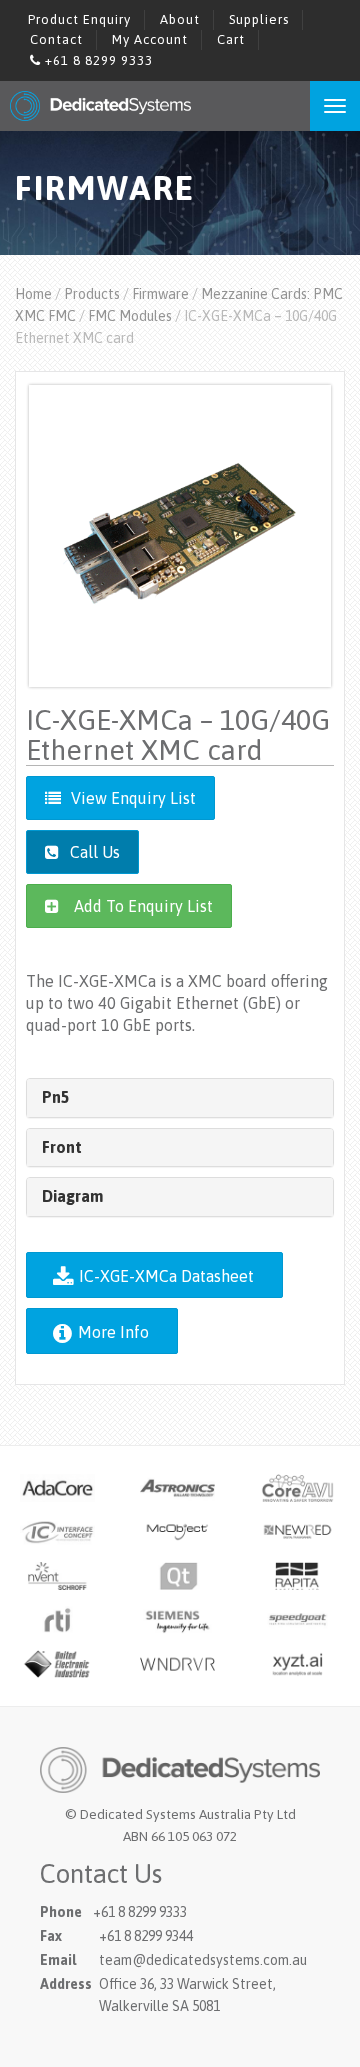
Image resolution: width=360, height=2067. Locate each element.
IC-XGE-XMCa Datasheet (164, 1276)
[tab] (180, 1098)
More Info (111, 1332)
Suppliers (259, 19)
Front (62, 1147)
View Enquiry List (133, 798)
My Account (150, 39)
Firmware (160, 294)
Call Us (93, 852)
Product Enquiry (79, 19)
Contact (56, 39)
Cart (231, 39)
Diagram (72, 1196)
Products (92, 294)
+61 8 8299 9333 (97, 60)
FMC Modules (130, 316)
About (180, 19)
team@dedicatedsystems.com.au (203, 1960)
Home (33, 294)
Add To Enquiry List (143, 906)
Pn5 (56, 1097)
